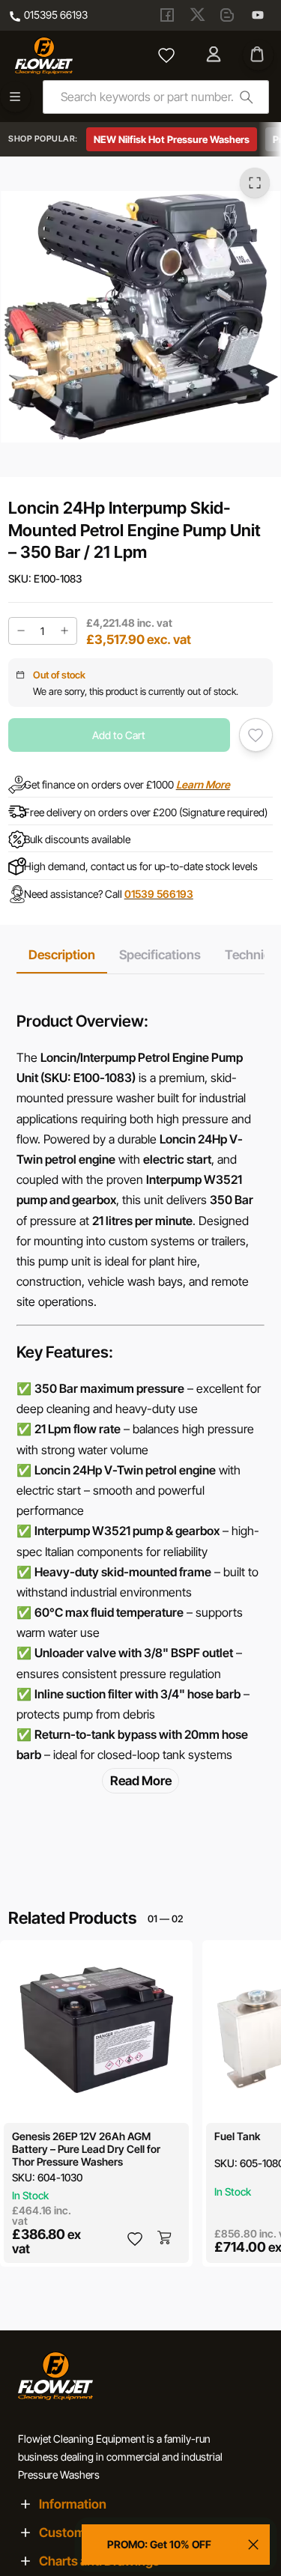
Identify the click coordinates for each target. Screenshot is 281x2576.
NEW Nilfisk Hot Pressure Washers (172, 139)
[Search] (246, 97)
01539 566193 (159, 894)
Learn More (203, 784)
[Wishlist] (166, 55)
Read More (141, 1780)
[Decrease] (21, 631)
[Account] (215, 55)
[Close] (253, 2545)
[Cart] (258, 55)
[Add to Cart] (166, 2239)
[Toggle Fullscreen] (255, 183)
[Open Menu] (15, 97)
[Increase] (64, 631)
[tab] (62, 955)
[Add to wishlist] (256, 735)
